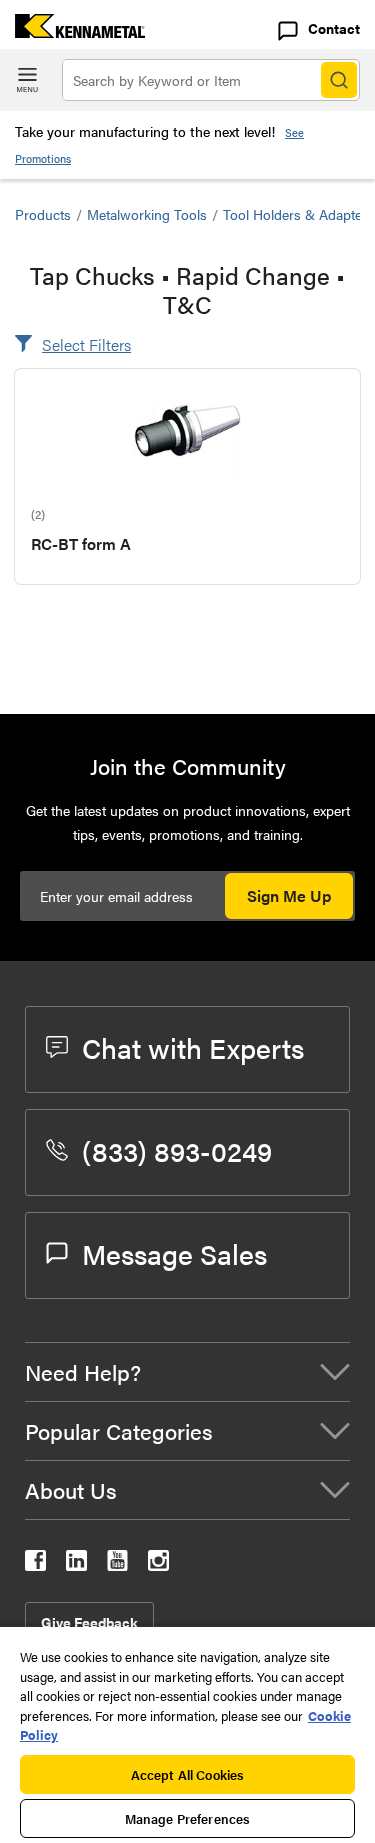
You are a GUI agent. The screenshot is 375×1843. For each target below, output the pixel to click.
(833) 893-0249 (177, 1150)
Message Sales (174, 1253)
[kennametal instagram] (158, 1564)
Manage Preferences (187, 1818)
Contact (334, 28)
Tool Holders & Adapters (298, 214)
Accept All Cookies (187, 1774)
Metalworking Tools (147, 214)
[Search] (339, 80)
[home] (72, 31)
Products (43, 214)
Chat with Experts (193, 1047)
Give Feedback (89, 1622)
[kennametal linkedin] (76, 1564)
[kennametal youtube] (117, 1564)
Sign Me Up (289, 895)
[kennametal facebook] (35, 1564)
